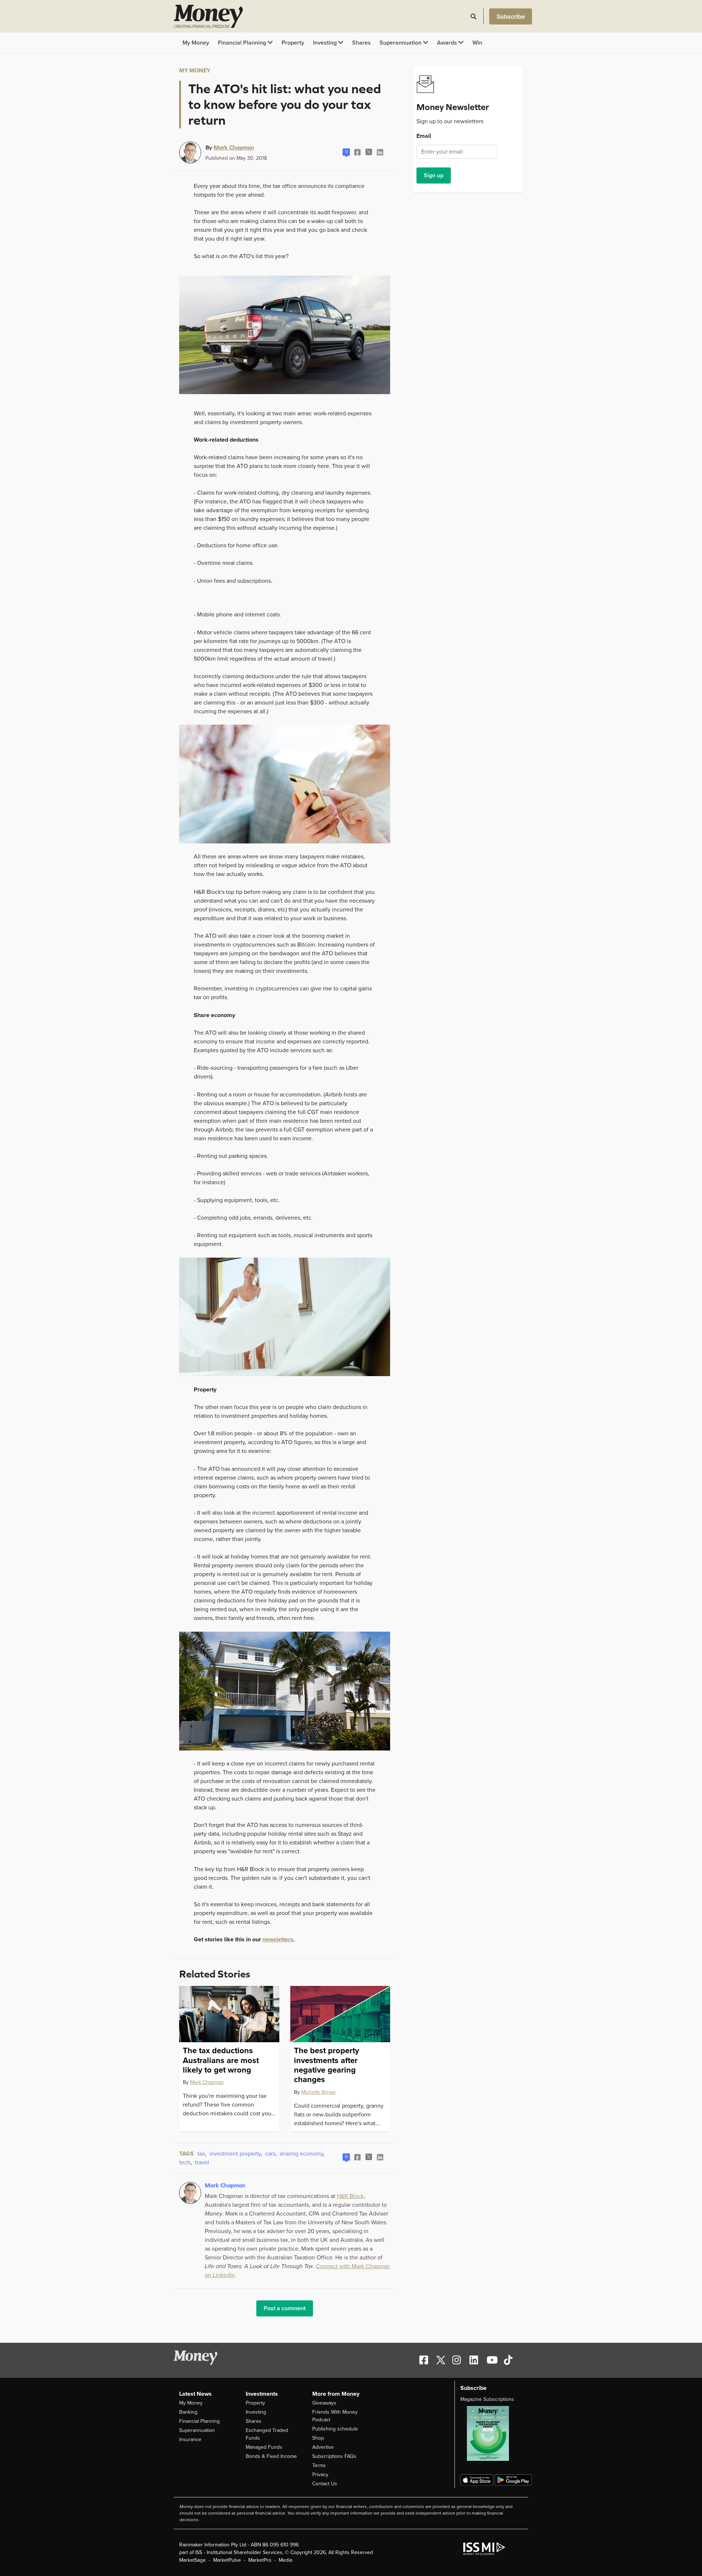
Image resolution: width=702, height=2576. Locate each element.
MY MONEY (195, 71)
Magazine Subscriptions (487, 2399)
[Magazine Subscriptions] (492, 2433)
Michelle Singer (319, 2092)
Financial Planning (243, 43)
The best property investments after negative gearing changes (327, 2065)
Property (293, 43)
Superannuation (401, 43)
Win (477, 43)
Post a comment (285, 2308)
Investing (326, 43)
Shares (361, 43)
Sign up (434, 175)
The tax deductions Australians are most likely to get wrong (221, 2060)
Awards (448, 43)
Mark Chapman (234, 147)
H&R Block (350, 2196)
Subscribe (511, 16)
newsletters (278, 1939)
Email (424, 136)
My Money (196, 43)
